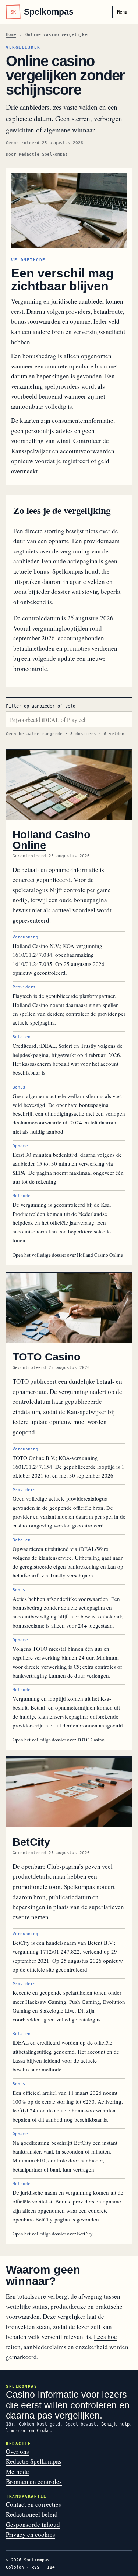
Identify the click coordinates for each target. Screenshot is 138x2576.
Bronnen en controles (34, 2481)
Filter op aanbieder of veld (41, 706)
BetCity (31, 1842)
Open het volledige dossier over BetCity (53, 2234)
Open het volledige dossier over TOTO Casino (59, 1740)
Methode (17, 2472)
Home (11, 35)
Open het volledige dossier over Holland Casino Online (68, 1255)
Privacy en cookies (31, 2534)
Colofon (15, 2567)
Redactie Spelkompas (43, 154)
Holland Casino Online (52, 840)
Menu (122, 12)
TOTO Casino (47, 1357)
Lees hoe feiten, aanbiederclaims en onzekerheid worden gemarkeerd (67, 2347)
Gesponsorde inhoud (33, 2524)
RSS (36, 2567)
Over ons (17, 2451)
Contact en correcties (33, 2504)
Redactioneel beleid (32, 2514)
